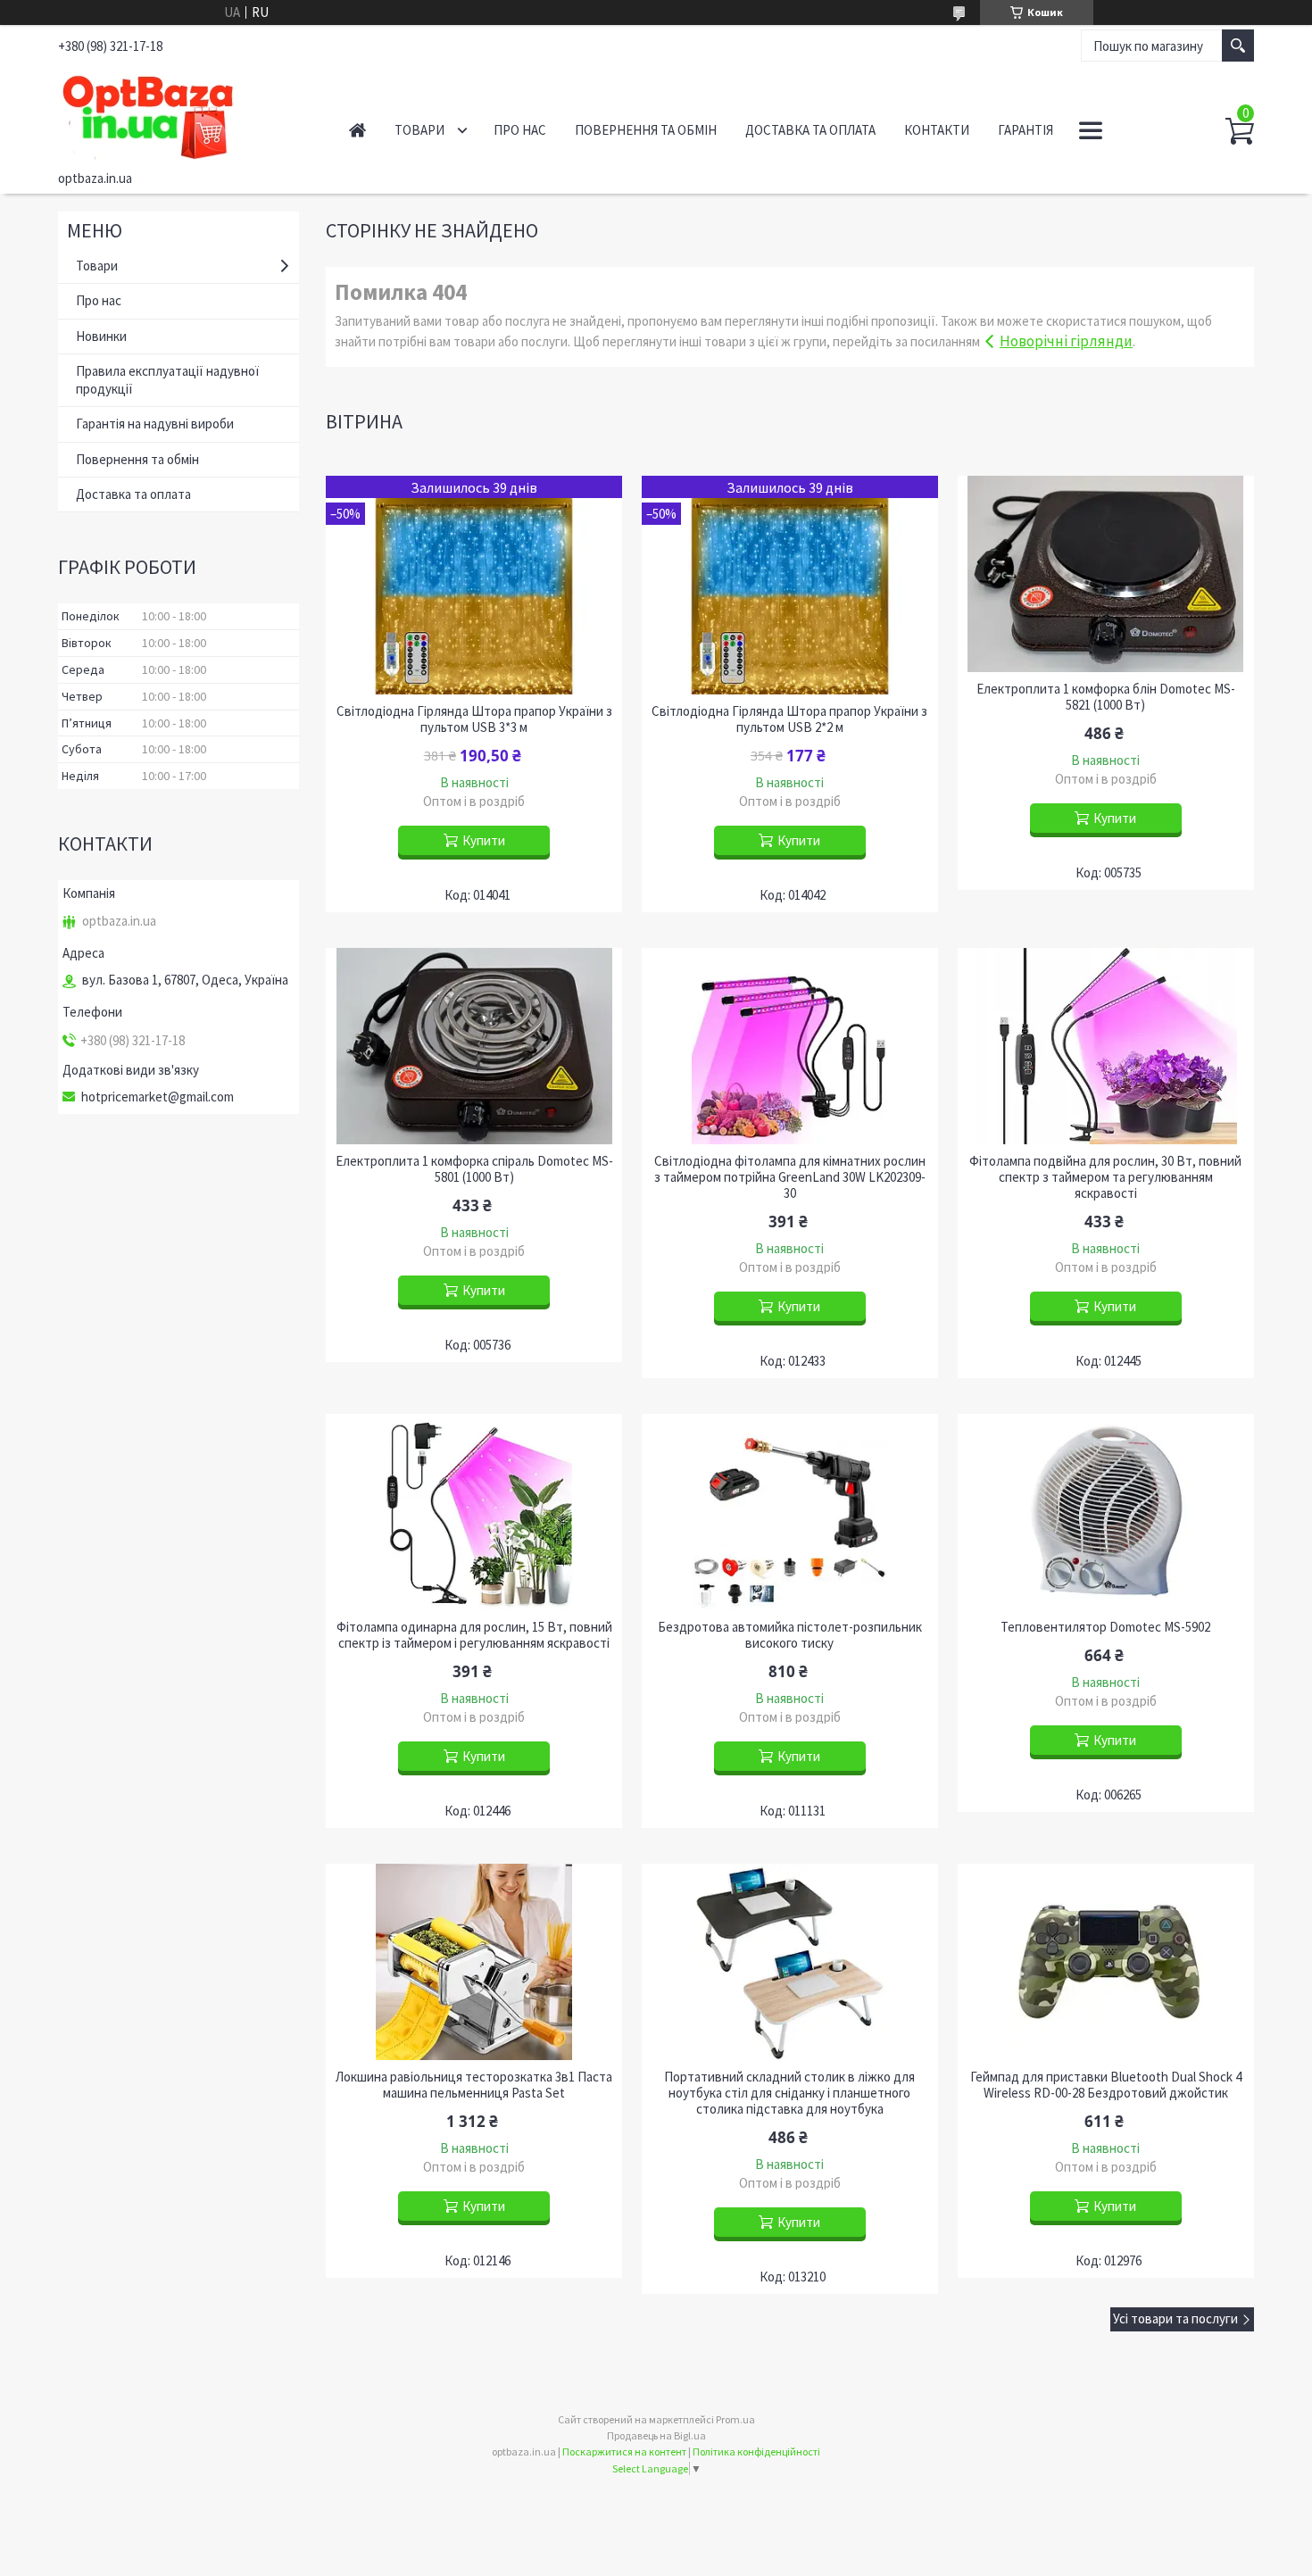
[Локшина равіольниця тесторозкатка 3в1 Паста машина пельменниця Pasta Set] (474, 1962)
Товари (419, 130)
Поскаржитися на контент (624, 2451)
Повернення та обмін (646, 130)
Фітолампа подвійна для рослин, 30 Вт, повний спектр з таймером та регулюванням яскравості (1105, 1177)
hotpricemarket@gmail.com (158, 1097)
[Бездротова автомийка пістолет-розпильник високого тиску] (790, 1512)
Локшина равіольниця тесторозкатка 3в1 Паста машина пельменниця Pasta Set (474, 2085)
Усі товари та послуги (1175, 2318)
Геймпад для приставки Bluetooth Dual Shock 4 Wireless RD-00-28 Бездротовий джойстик (1106, 2085)
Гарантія (1026, 130)
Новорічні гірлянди (1066, 341)
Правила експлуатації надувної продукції (167, 380)
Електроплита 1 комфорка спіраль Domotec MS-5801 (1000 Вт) (474, 1169)
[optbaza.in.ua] (183, 114)
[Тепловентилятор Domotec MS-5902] (1106, 1512)
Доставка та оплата (810, 130)
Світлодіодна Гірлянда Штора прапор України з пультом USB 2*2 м (789, 719)
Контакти (937, 130)
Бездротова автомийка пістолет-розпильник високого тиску (790, 1635)
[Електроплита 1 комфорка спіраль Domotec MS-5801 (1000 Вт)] (474, 1046)
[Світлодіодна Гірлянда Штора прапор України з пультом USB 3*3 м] (474, 585)
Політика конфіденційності (756, 2451)
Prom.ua (735, 2419)
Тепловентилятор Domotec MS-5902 (1105, 1627)
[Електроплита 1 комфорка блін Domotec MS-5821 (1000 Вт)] (1106, 574)
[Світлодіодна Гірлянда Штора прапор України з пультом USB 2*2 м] (790, 585)
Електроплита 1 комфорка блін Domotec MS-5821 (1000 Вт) (1106, 697)
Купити (484, 840)
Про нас (520, 130)
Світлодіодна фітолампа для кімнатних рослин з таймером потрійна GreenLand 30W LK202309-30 (790, 1177)
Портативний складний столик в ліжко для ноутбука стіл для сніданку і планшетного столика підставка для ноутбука (789, 2093)
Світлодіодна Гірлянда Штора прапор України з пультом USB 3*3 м (474, 719)
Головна (357, 130)
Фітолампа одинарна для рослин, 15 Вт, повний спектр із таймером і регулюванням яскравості (474, 1635)
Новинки (101, 336)
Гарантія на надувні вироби (155, 424)
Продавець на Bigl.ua (656, 2435)
